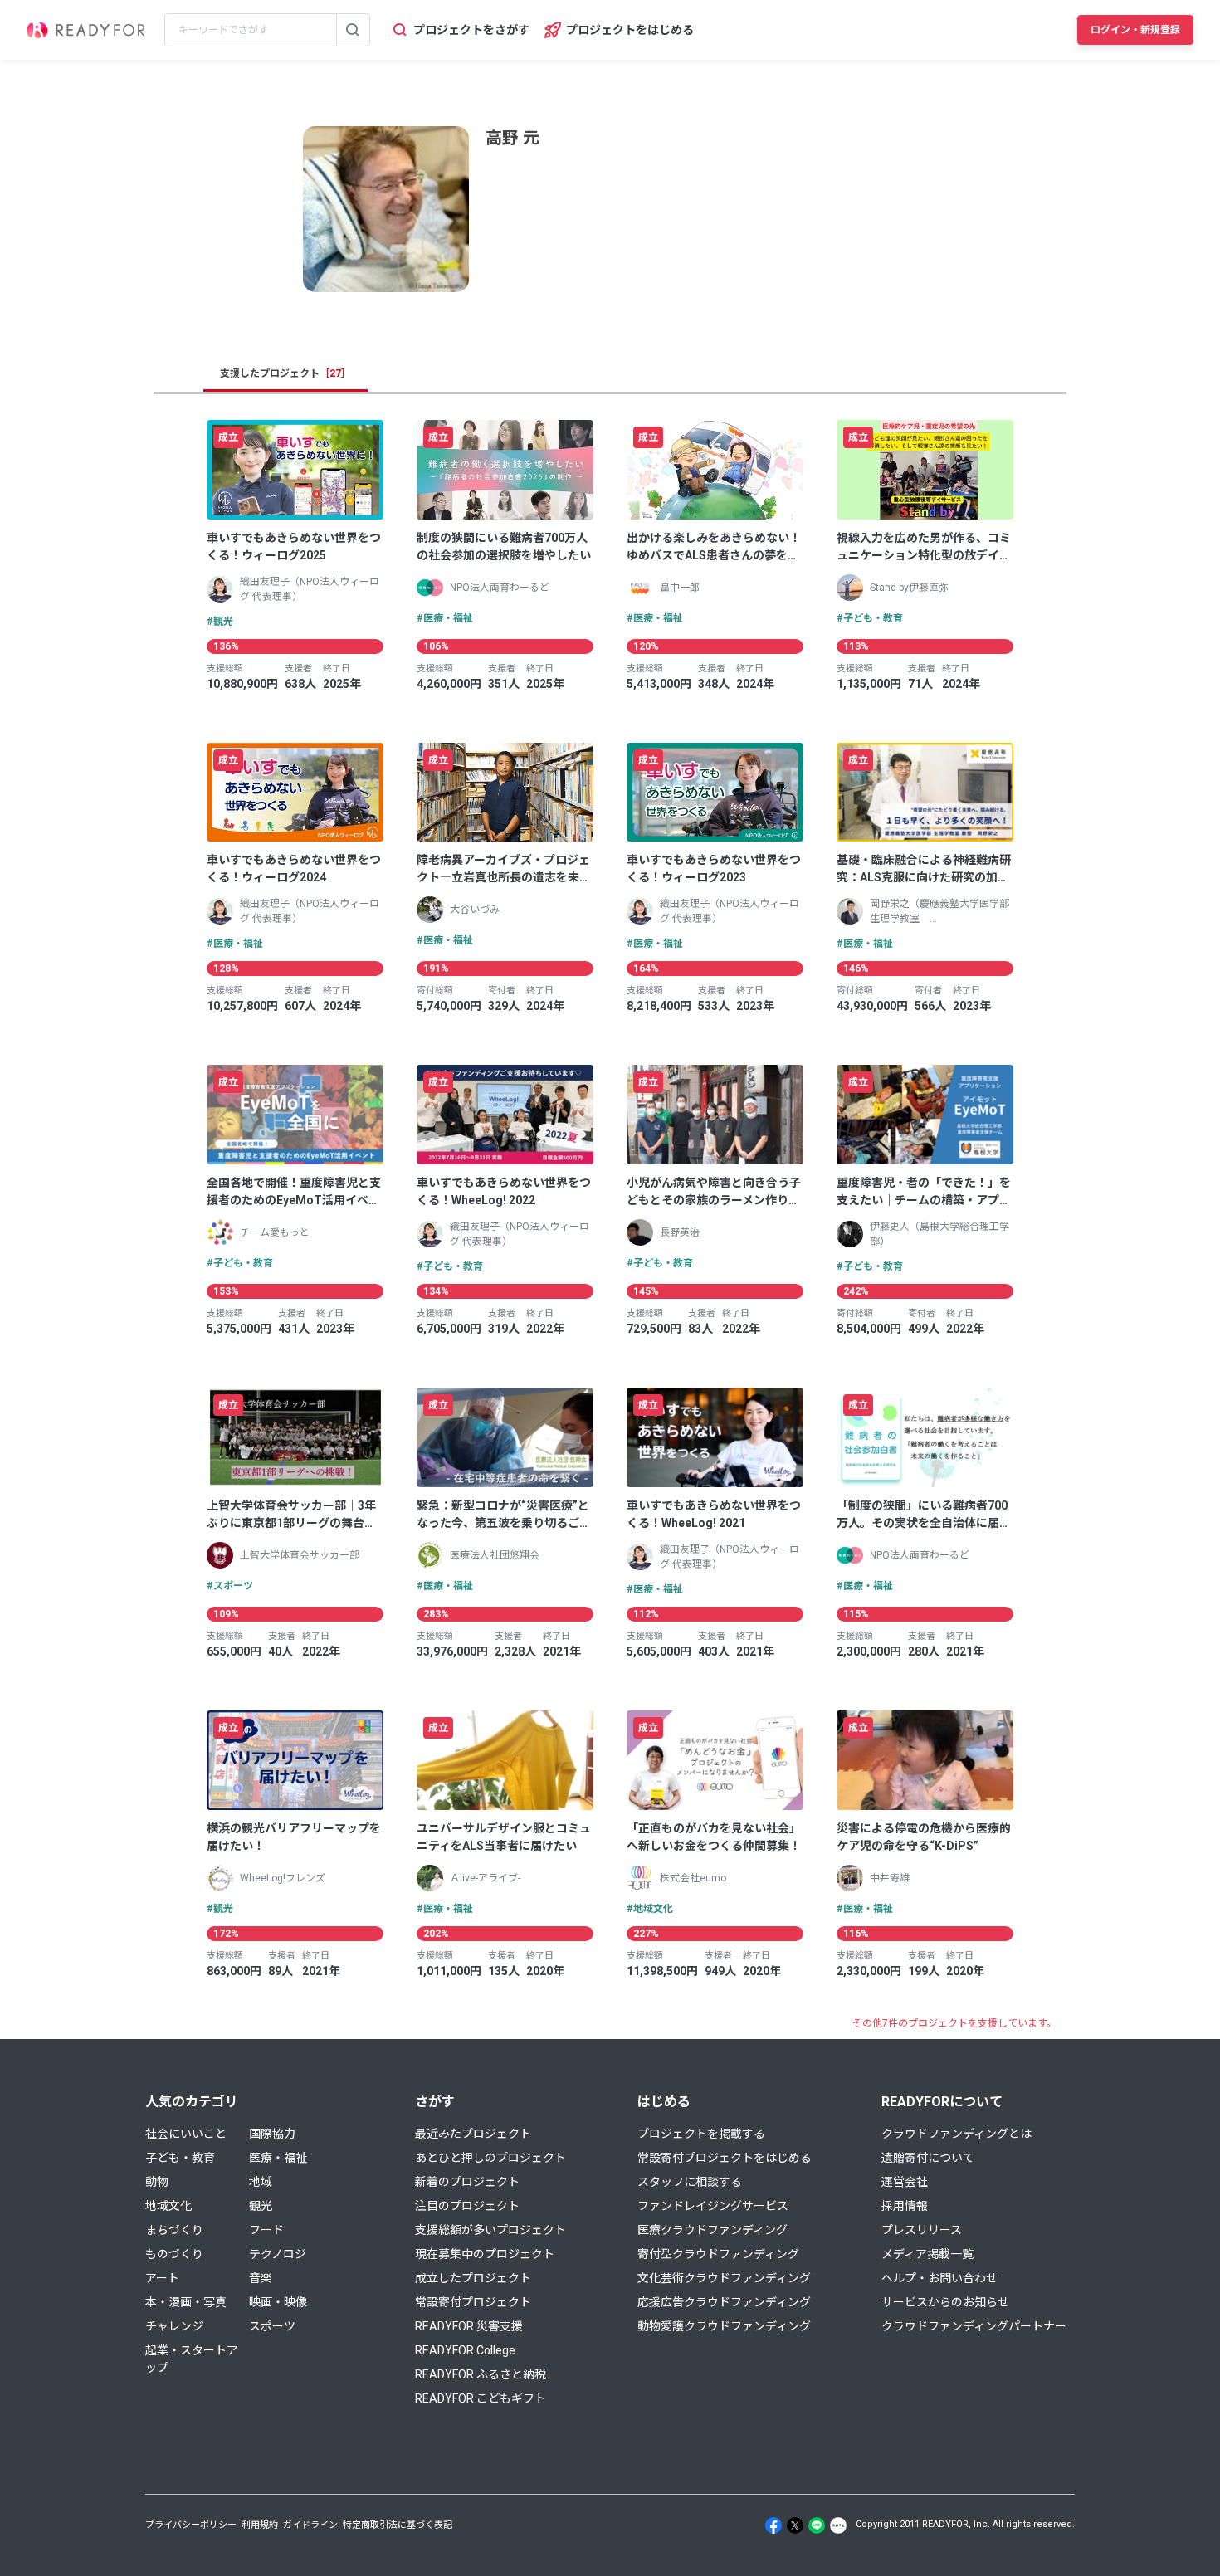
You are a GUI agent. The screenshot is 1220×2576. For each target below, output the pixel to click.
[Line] (817, 2525)
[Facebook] (773, 2525)
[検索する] (353, 30)
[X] (795, 2525)
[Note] (838, 2525)
